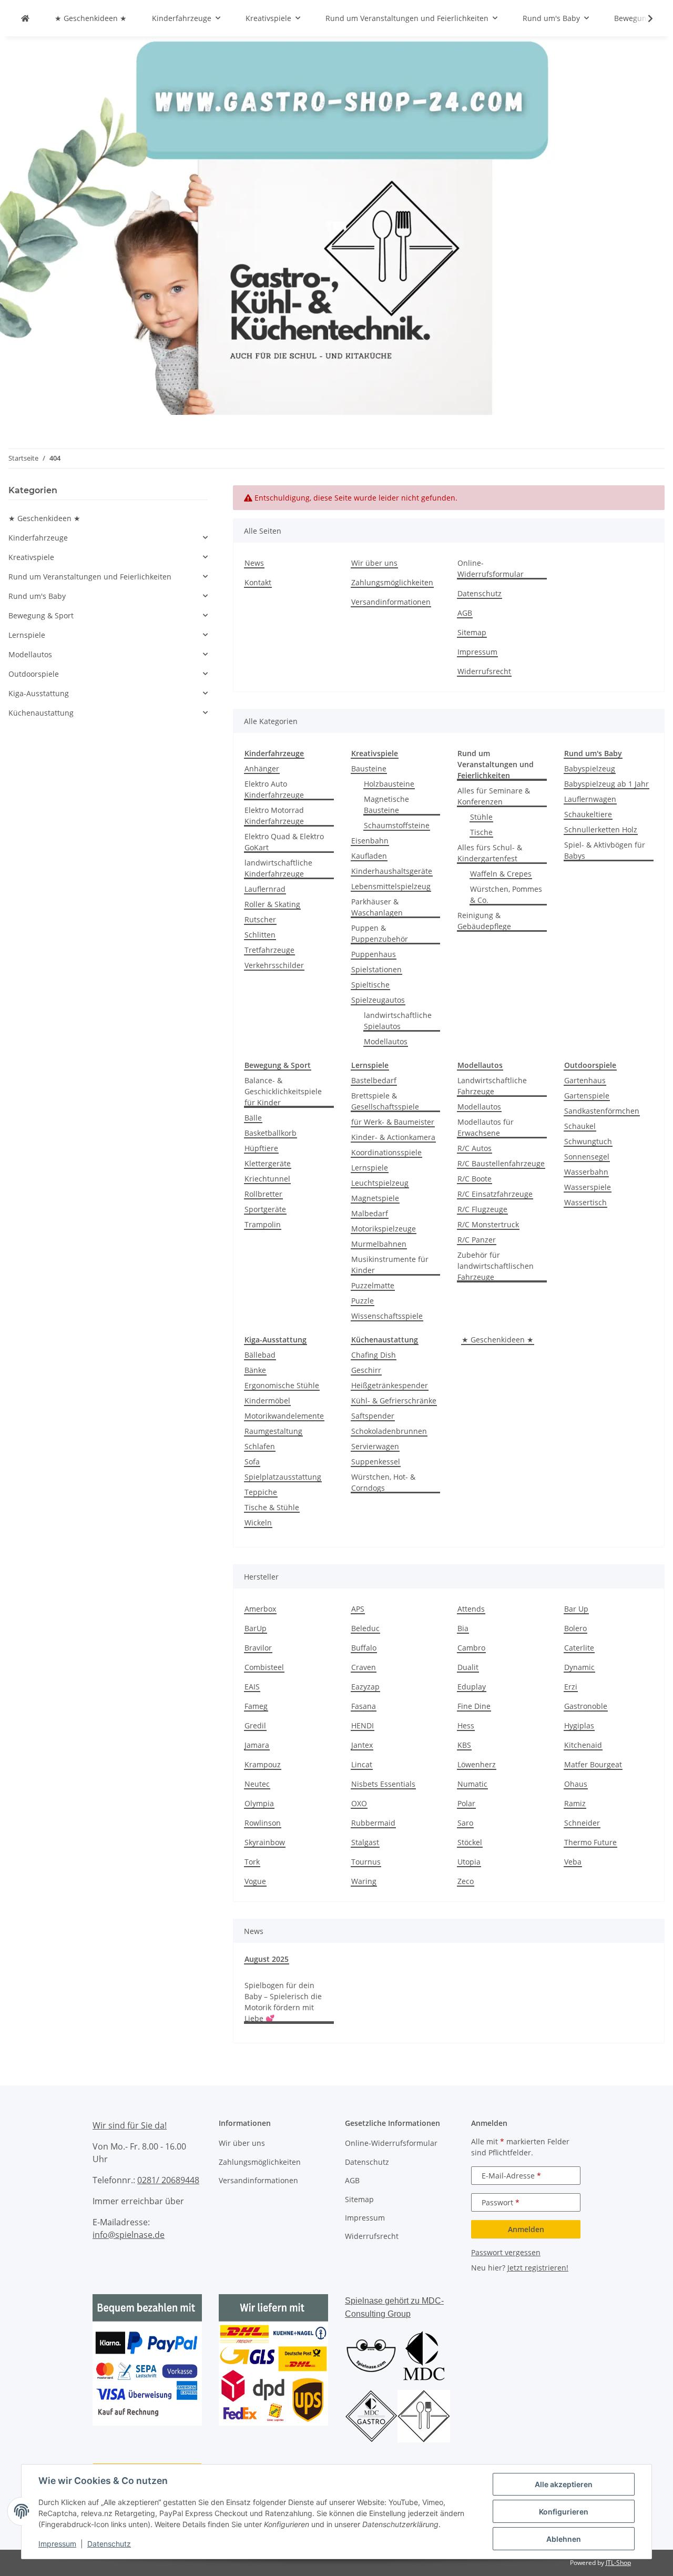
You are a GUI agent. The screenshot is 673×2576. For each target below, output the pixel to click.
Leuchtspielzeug (380, 1183)
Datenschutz (109, 2544)
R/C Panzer (477, 1240)
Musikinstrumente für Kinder (390, 1265)
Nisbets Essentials (383, 1784)
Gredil (255, 1725)
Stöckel (470, 1842)
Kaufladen (369, 856)
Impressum (57, 2544)
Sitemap (472, 632)
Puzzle (363, 1301)
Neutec (257, 1784)
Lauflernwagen (590, 799)
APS (358, 1609)
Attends (471, 1609)
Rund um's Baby (37, 596)
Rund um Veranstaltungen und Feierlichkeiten (90, 577)
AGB (465, 613)
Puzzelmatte (373, 1285)
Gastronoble (586, 1706)
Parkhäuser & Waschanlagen (377, 907)
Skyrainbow (265, 1842)
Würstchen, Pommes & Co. (506, 894)
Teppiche (261, 1492)
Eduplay (472, 1687)
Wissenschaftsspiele (387, 1316)
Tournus (366, 1862)
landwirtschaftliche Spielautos (398, 1021)
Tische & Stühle (272, 1507)
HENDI (363, 1725)
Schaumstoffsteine (397, 825)
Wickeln (258, 1523)
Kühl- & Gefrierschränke (394, 1401)
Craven (364, 1667)
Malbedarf (370, 1213)
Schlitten (260, 935)
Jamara (257, 1745)
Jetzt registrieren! (538, 2268)
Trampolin (263, 1224)
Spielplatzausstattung (283, 1477)
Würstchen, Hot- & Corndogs (383, 1482)
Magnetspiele (375, 1198)
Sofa (252, 1462)
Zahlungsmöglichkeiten (392, 582)
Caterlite (579, 1648)
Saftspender (373, 1416)
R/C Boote (475, 1179)
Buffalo (364, 1648)
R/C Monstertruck (488, 1224)
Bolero (575, 1628)
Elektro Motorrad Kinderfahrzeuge (274, 816)
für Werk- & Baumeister (393, 1122)
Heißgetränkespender (390, 1385)
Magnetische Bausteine (386, 805)
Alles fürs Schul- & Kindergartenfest (490, 853)
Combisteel (264, 1667)
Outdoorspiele (34, 674)
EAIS (252, 1687)
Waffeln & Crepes (501, 874)
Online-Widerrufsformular (491, 568)
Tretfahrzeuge (269, 950)
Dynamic (579, 1667)
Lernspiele (370, 1168)
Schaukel (580, 1126)
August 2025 (267, 1959)
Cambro (471, 1648)
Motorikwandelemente (284, 1416)
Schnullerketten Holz (601, 829)
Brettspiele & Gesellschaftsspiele (385, 1101)
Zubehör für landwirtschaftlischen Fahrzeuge (496, 1266)
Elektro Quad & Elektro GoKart (284, 842)
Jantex (362, 1745)
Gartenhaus (585, 1080)
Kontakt (258, 582)
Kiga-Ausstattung (39, 693)
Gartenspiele (587, 1096)
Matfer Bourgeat (593, 1764)
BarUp (256, 1628)
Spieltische (370, 985)
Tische (481, 832)
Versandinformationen (391, 602)
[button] (644, 18)
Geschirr (366, 1370)
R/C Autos (475, 1148)
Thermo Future (590, 1842)
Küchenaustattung (41, 713)
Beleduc (365, 1628)
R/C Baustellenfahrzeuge (501, 1163)
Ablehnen (564, 2539)
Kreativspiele (31, 557)
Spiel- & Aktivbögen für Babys (605, 850)
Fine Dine (474, 1706)
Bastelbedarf (374, 1080)
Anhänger (262, 768)
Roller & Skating (272, 904)
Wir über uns (374, 563)
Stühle (481, 817)
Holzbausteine (389, 784)
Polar (466, 1803)
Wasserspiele (588, 1187)
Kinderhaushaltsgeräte (392, 871)
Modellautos (386, 1041)
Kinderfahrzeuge (38, 538)
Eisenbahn (370, 841)
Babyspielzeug (590, 768)
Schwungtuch (588, 1141)
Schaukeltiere (588, 814)
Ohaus (576, 1784)
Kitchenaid (583, 1745)
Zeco (466, 1881)
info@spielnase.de (129, 2235)
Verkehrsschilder (274, 965)
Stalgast (365, 1842)
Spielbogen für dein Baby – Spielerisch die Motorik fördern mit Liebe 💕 (283, 2002)
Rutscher (260, 919)
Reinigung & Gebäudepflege (484, 921)
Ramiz (575, 1803)
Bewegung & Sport (41, 615)
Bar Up (576, 1609)
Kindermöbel (267, 1401)
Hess (466, 1725)
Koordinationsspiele (386, 1152)
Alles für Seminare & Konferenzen (494, 796)
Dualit (468, 1667)
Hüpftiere (261, 1148)
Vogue (255, 1881)
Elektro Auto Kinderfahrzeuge (274, 789)
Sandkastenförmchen (602, 1111)
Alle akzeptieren (564, 2484)
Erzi (571, 1687)
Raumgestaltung (273, 1431)
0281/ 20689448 (168, 2180)
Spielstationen (376, 969)
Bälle (253, 1118)
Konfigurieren (564, 2512)
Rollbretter (263, 1194)
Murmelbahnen (379, 1244)
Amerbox (260, 1609)
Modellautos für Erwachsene (486, 1127)
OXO (359, 1803)
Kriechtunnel (267, 1179)
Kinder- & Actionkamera (393, 1137)
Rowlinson (263, 1823)
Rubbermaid (373, 1823)
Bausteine (369, 768)
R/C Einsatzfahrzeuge (495, 1194)
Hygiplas (579, 1725)
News (254, 563)
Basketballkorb (271, 1133)
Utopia (469, 1862)
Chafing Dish (374, 1355)
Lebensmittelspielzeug (391, 886)
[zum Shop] (336, 225)
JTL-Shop (618, 2563)
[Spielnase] (25, 18)
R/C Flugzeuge (482, 1209)
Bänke (255, 1370)
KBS (464, 1745)
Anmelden (526, 2229)
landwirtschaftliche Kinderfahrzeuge (278, 868)
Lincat (362, 1764)
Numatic (472, 1784)
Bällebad (260, 1355)
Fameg (256, 1706)
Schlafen (260, 1446)
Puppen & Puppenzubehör (380, 933)
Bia (463, 1628)
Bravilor (258, 1648)
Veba (573, 1862)
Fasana (364, 1706)
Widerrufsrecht (484, 671)
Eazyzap (365, 1687)
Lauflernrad (265, 889)
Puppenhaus (374, 954)
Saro (465, 1823)
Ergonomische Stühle (282, 1385)
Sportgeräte (265, 1209)
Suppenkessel (376, 1462)
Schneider (582, 1823)
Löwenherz (477, 1764)
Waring (364, 1881)
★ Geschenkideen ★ (498, 1340)
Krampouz (263, 1764)
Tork (252, 1862)
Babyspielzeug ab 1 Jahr (606, 784)
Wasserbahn (586, 1172)
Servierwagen (375, 1446)
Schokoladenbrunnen (389, 1431)
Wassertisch (585, 1202)
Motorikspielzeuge (384, 1229)
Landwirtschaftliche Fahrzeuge (492, 1086)
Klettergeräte (268, 1163)
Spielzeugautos (378, 1000)
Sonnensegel (587, 1157)
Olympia (259, 1803)
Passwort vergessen (506, 2252)
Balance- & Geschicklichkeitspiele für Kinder (283, 1091)
